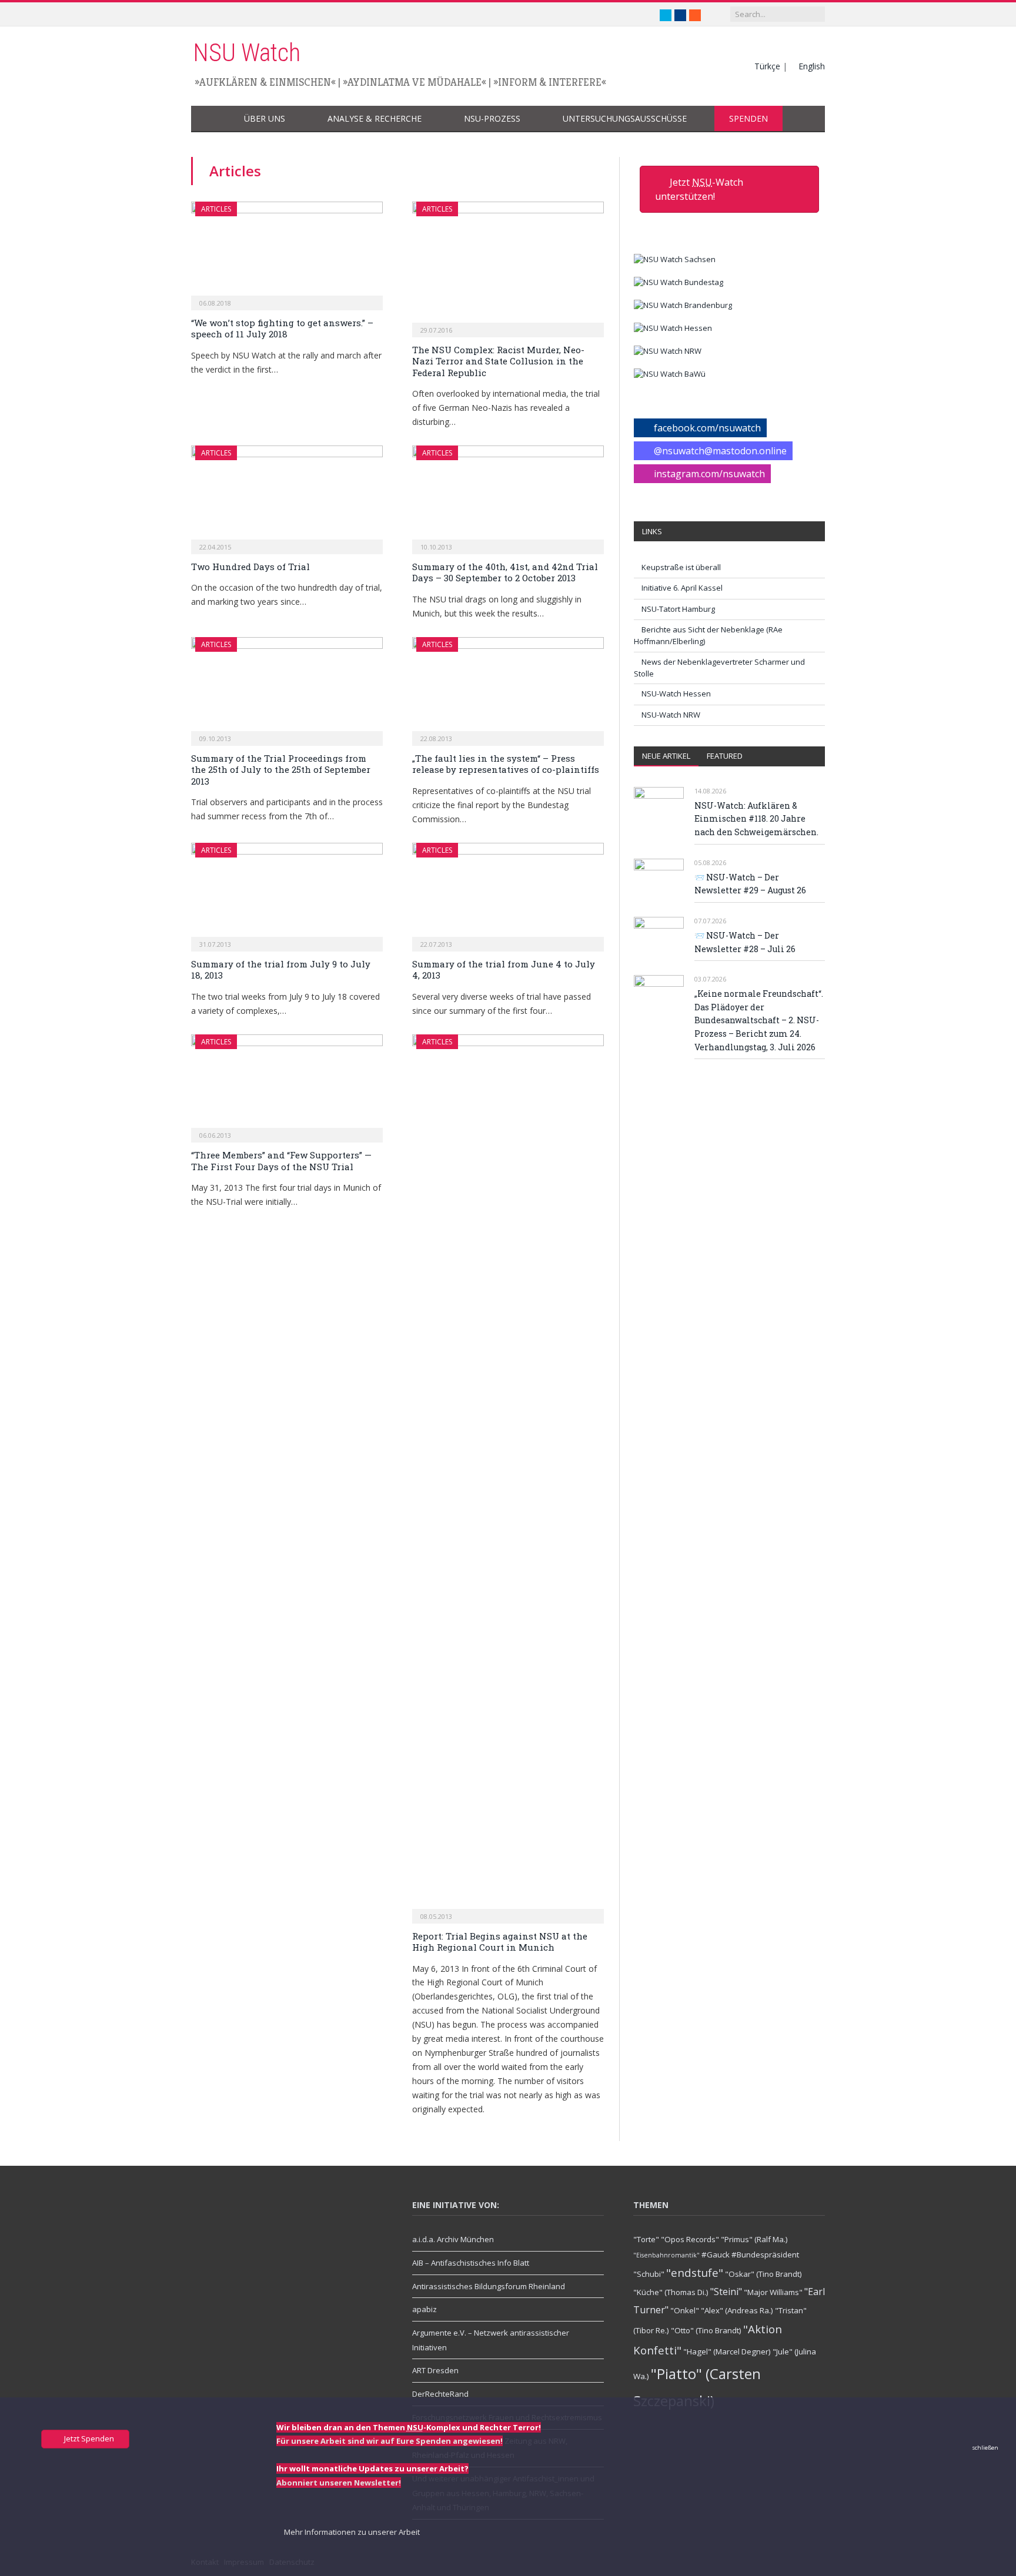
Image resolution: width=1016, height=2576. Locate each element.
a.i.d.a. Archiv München (453, 2239)
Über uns (265, 118)
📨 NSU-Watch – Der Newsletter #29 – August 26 (750, 884)
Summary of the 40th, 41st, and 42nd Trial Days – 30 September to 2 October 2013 (505, 572)
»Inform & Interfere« (550, 82)
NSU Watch (247, 53)
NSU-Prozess (492, 118)
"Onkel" (685, 2310)
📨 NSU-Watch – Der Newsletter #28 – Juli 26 (745, 942)
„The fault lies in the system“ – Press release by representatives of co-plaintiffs (506, 764)
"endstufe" (695, 2272)
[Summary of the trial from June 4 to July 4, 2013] (508, 893)
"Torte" (646, 2239)
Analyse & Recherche (375, 118)
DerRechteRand (440, 2394)
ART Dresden (435, 2370)
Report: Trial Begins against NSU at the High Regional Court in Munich (500, 1942)
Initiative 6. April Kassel (682, 588)
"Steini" (726, 2292)
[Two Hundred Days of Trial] (287, 496)
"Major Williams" (773, 2292)
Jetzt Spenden (88, 2438)
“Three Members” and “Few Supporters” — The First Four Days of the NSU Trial (281, 1161)
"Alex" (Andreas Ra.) (737, 2310)
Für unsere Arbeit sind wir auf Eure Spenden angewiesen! (390, 2441)
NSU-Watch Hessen (676, 694)
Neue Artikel (666, 756)
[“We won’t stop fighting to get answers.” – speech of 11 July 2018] (287, 252)
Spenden (748, 118)
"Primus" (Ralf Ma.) (754, 2239)
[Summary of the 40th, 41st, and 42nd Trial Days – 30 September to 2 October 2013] (508, 496)
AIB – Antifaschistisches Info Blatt (471, 2263)
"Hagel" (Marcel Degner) (727, 2351)
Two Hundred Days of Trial (250, 567)
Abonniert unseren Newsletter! (339, 2483)
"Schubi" (649, 2274)
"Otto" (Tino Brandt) (706, 2330)
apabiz (425, 2309)
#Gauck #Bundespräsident (750, 2255)
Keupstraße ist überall (681, 567)
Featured (725, 756)
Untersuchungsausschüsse (625, 118)
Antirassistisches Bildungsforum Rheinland (489, 2286)
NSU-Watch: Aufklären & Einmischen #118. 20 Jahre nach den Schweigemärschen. (756, 819)
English (812, 66)
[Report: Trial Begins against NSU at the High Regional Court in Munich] (508, 1475)
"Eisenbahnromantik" (666, 2255)
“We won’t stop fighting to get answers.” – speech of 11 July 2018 (282, 329)
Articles (216, 209)
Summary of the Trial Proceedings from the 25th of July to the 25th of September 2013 (281, 770)
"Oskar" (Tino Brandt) (763, 2274)
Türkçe (767, 66)
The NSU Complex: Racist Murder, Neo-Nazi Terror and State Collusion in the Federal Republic (498, 361)
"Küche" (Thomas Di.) (671, 2292)
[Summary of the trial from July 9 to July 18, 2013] (287, 893)
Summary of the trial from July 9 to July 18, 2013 (281, 970)
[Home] (210, 119)
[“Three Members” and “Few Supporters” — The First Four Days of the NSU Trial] (287, 1085)
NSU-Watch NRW (671, 715)
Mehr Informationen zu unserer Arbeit (351, 2532)
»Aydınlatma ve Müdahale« (415, 82)
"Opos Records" (690, 2239)
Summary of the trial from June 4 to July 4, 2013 (504, 970)
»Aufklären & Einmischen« (265, 82)
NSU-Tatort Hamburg (678, 609)
